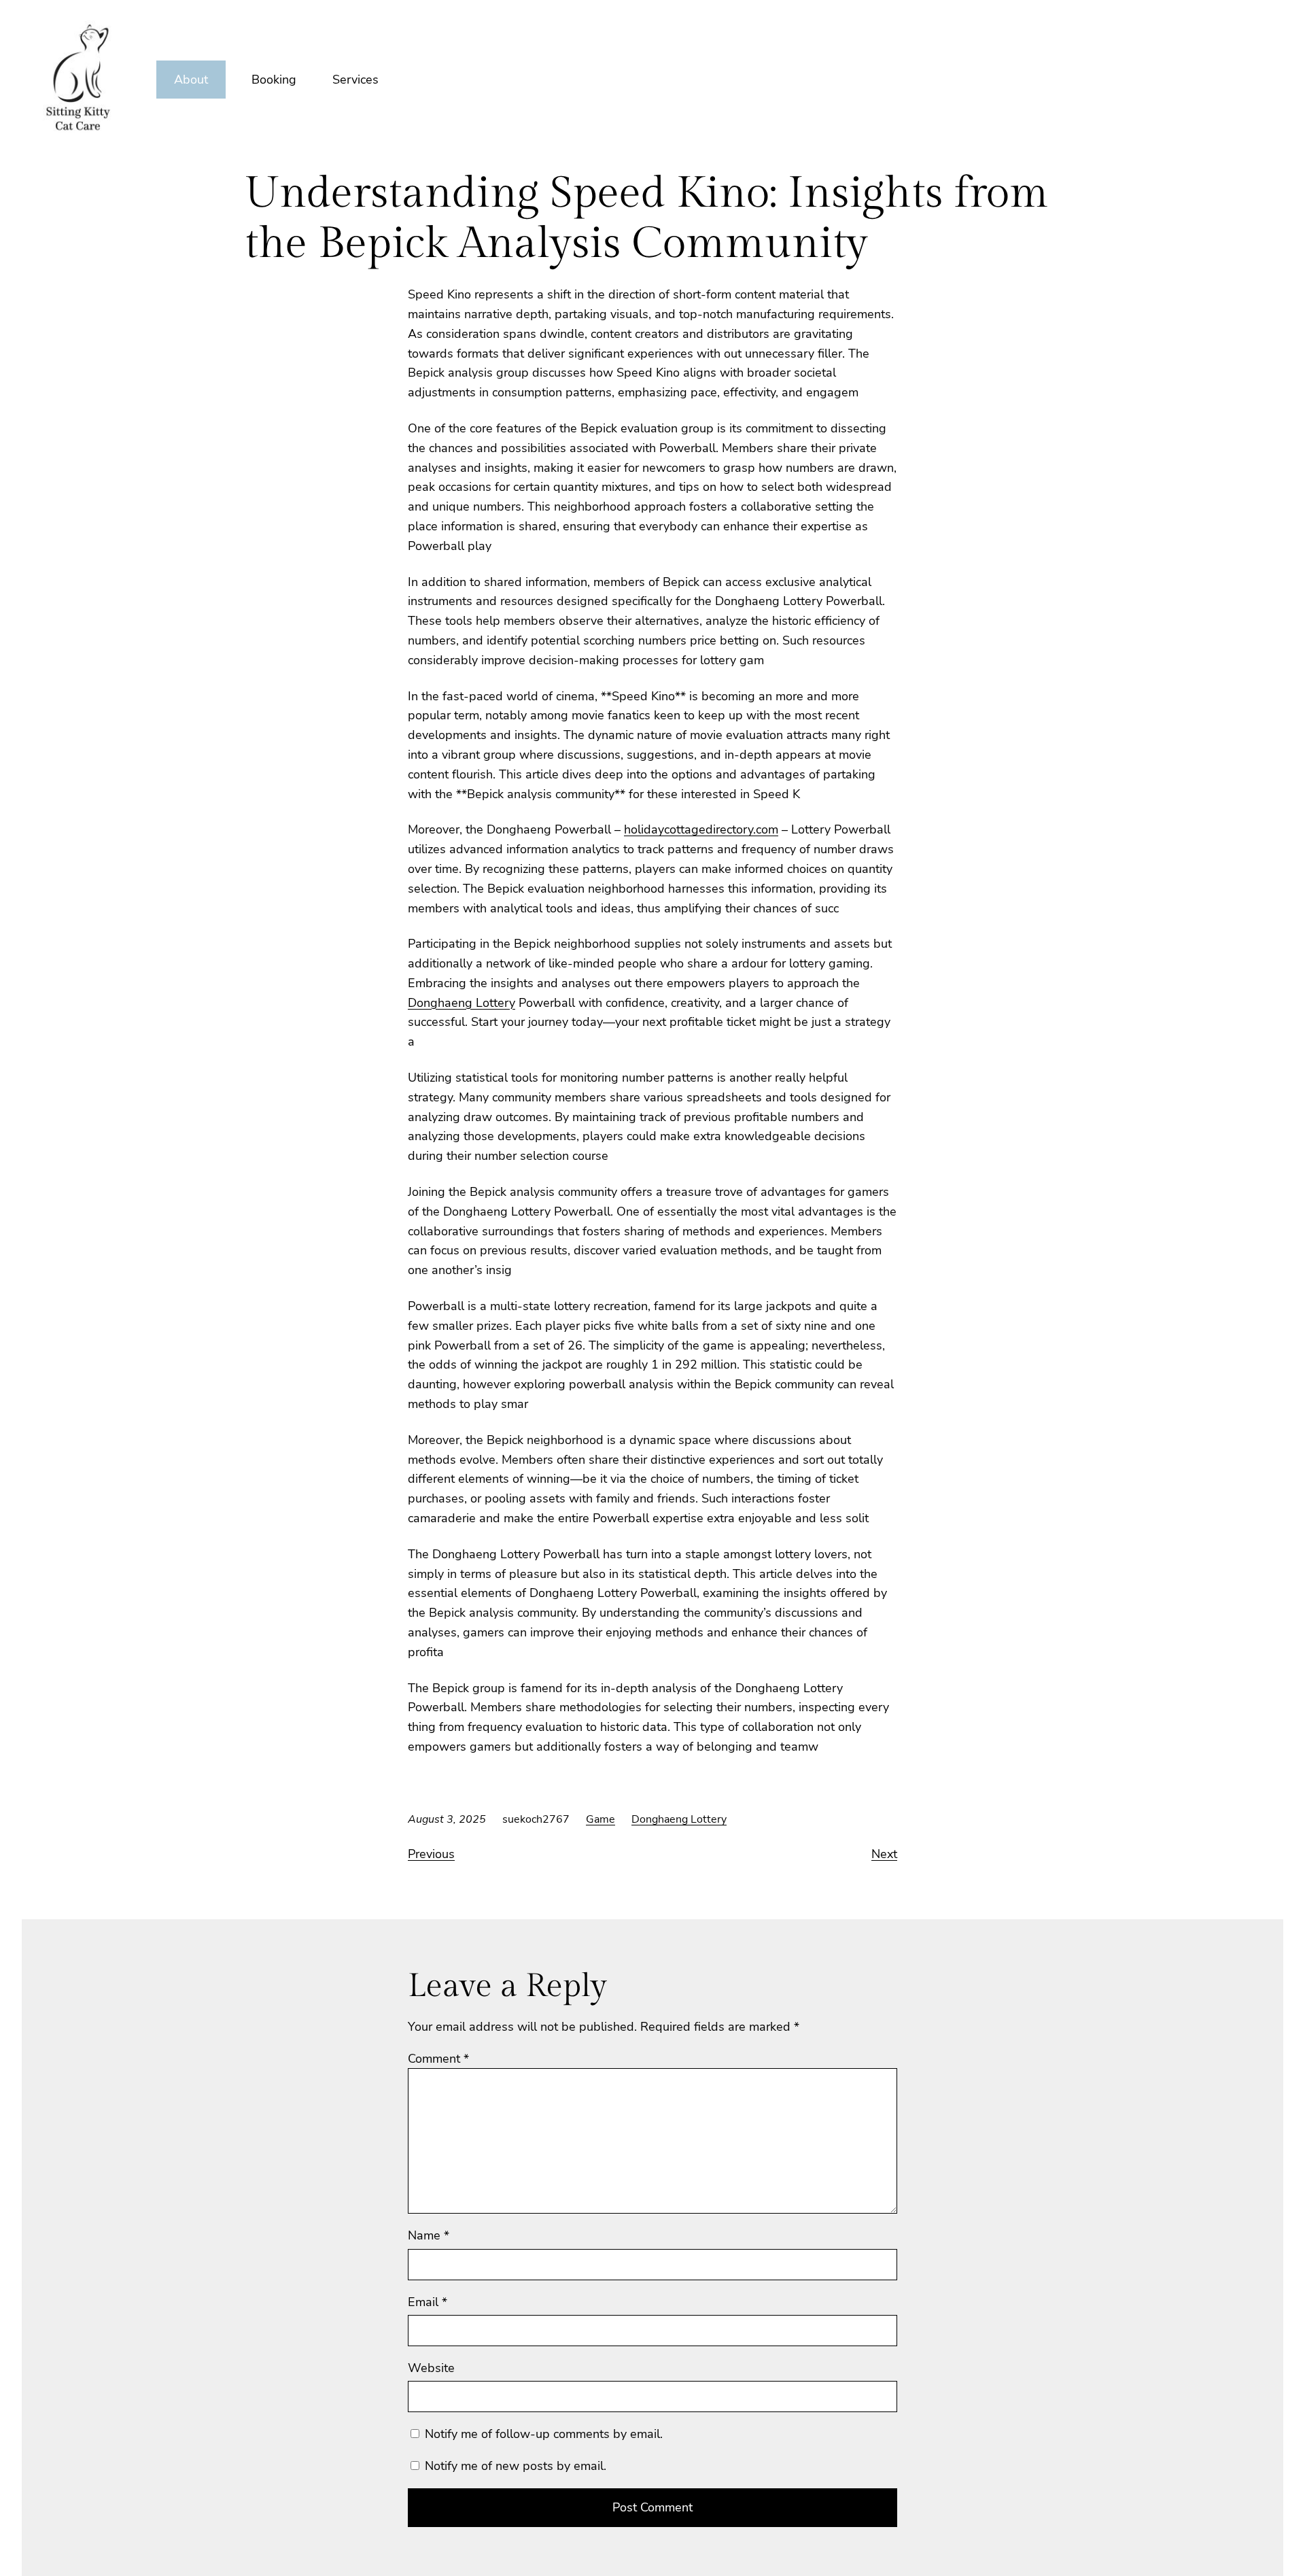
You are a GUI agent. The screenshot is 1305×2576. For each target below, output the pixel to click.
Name (429, 2235)
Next (884, 1854)
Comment (438, 2059)
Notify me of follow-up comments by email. (544, 2434)
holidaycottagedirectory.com (701, 829)
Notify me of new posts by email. (516, 2466)
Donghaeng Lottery (462, 1003)
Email (428, 2302)
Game (601, 1819)
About (191, 80)
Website (431, 2368)
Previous (431, 1854)
